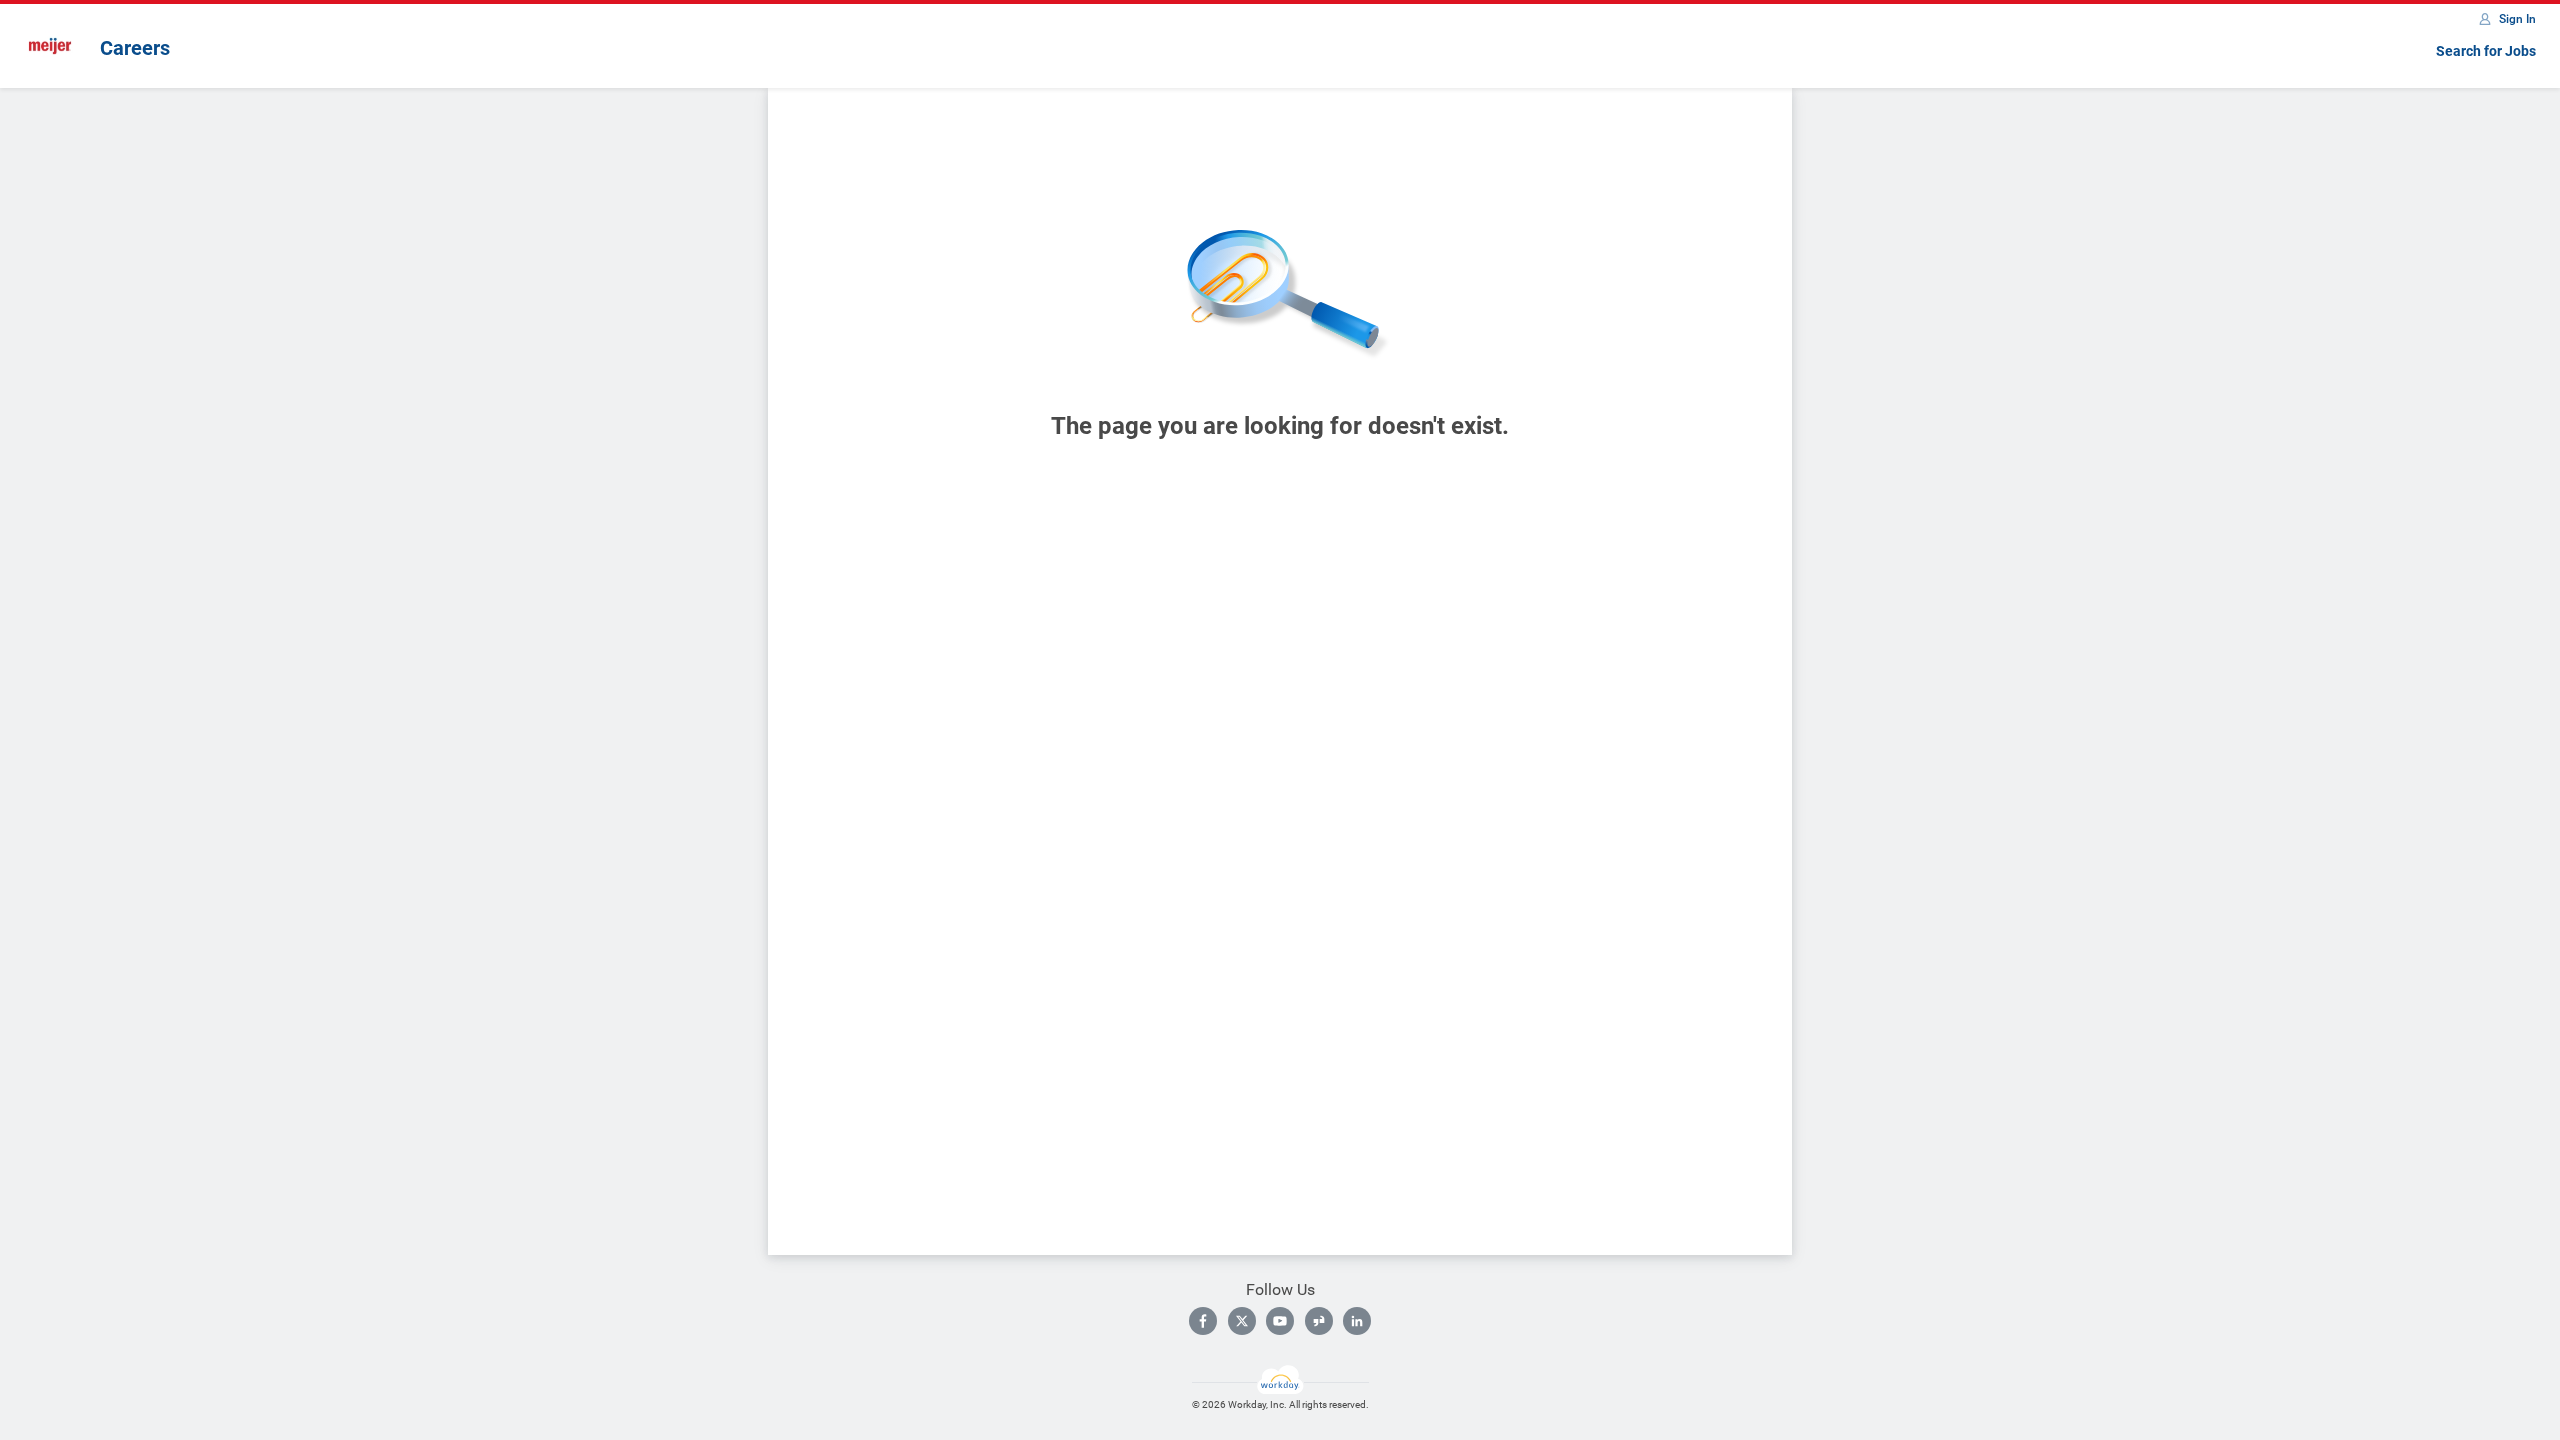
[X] (1242, 1321)
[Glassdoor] (1319, 1321)
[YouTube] (1280, 1321)
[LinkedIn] (1357, 1321)
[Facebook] (1203, 1321)
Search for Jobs (2486, 51)
